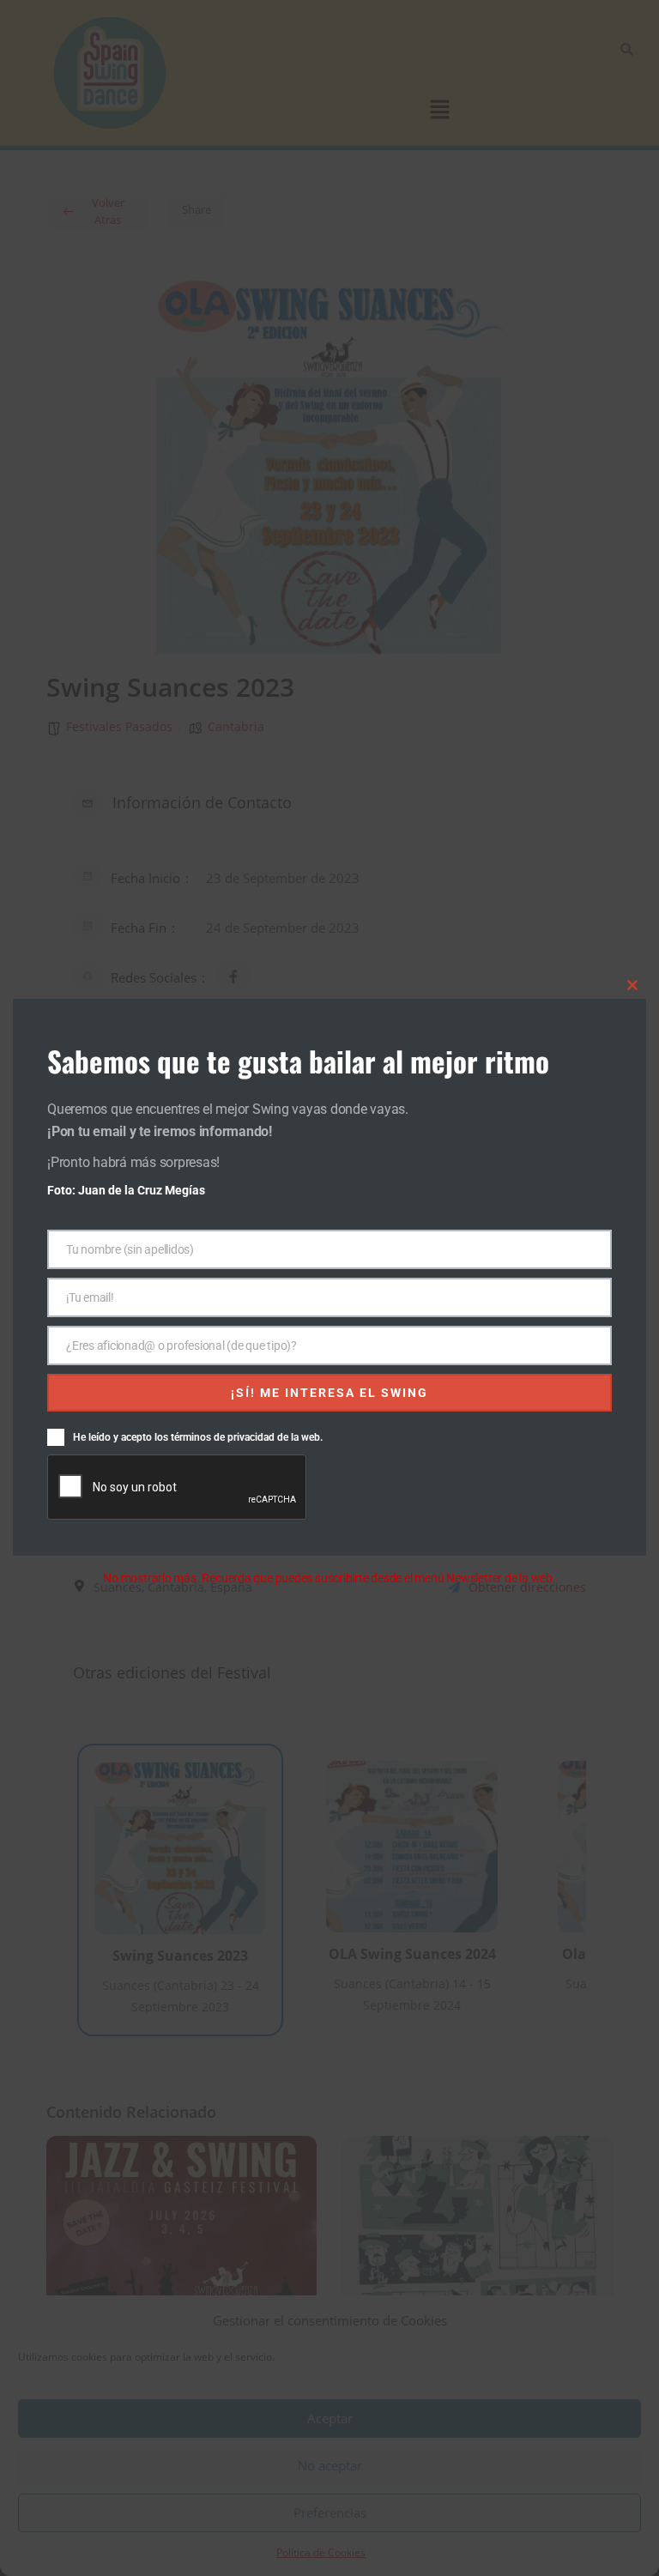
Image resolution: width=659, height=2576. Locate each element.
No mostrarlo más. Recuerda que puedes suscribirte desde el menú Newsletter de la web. (329, 1578)
